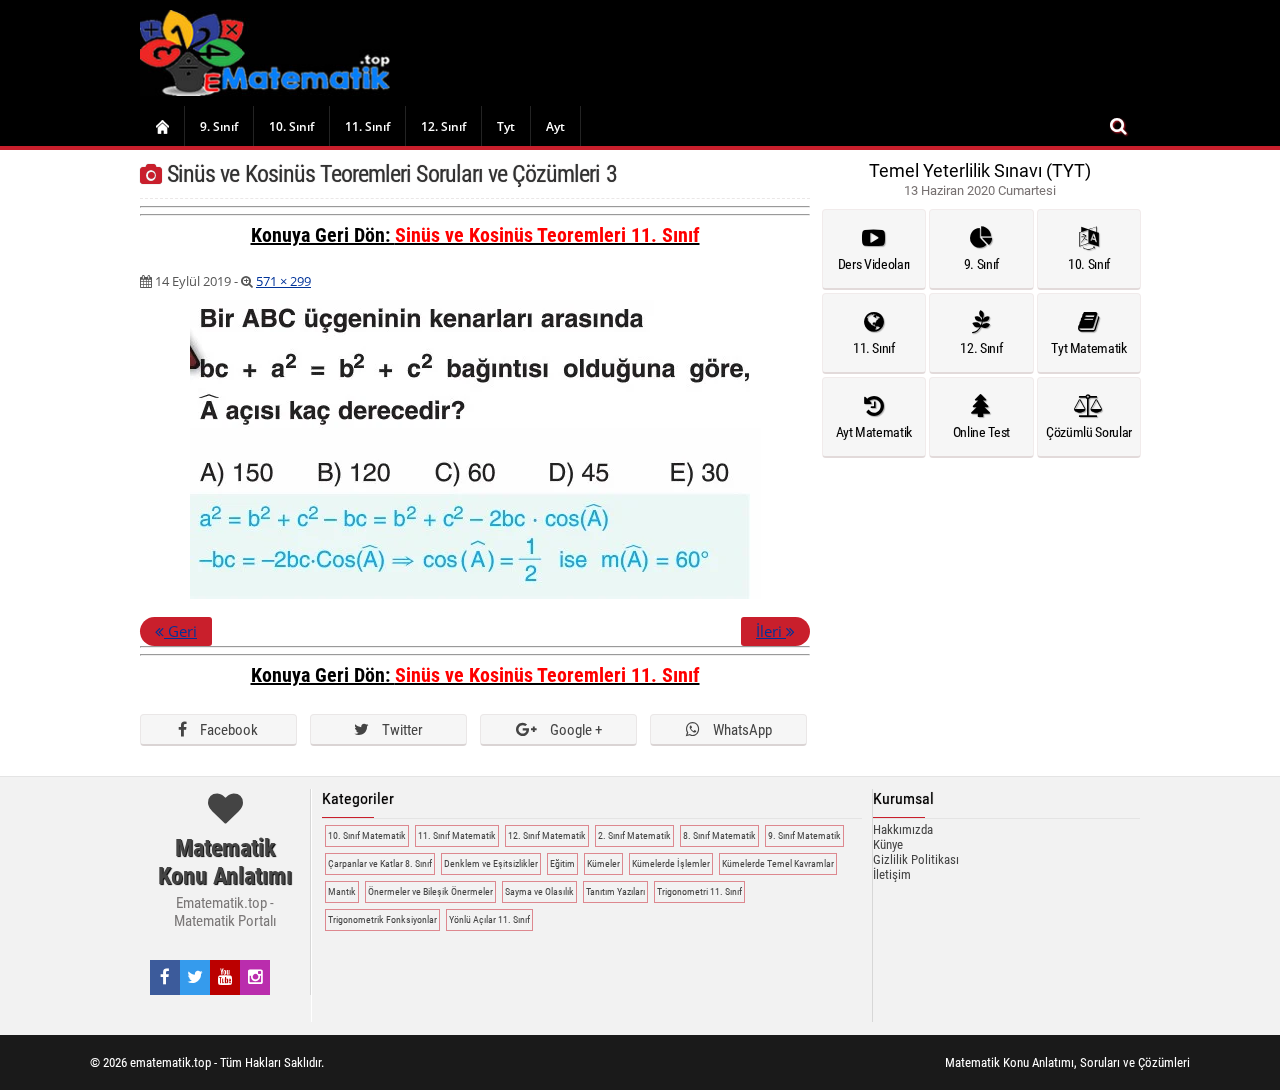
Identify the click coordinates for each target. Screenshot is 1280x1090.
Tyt (506, 126)
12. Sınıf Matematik (547, 835)
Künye (888, 844)
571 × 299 (283, 281)
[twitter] (195, 977)
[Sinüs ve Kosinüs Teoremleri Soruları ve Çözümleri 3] (475, 595)
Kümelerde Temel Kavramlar (778, 863)
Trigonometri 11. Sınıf (699, 891)
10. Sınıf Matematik (367, 835)
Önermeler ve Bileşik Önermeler (430, 891)
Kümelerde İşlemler (671, 863)
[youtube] (225, 977)
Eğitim (562, 863)
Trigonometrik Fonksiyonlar (382, 919)
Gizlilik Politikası (916, 859)
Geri (180, 631)
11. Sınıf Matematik (457, 835)
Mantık (342, 891)
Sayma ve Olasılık (539, 891)
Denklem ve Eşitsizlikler (491, 863)
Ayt (555, 126)
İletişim (892, 874)
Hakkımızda (903, 829)
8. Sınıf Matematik (719, 835)
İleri (771, 631)
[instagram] (255, 977)
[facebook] (165, 977)
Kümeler (603, 863)
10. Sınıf (291, 126)
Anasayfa (162, 126)
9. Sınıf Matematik (804, 835)
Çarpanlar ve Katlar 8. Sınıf (380, 863)
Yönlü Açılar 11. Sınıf (489, 919)
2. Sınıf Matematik (634, 835)
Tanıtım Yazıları (615, 891)
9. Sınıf (219, 126)
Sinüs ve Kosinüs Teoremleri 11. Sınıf (547, 235)
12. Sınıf (443, 126)
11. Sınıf (367, 126)
